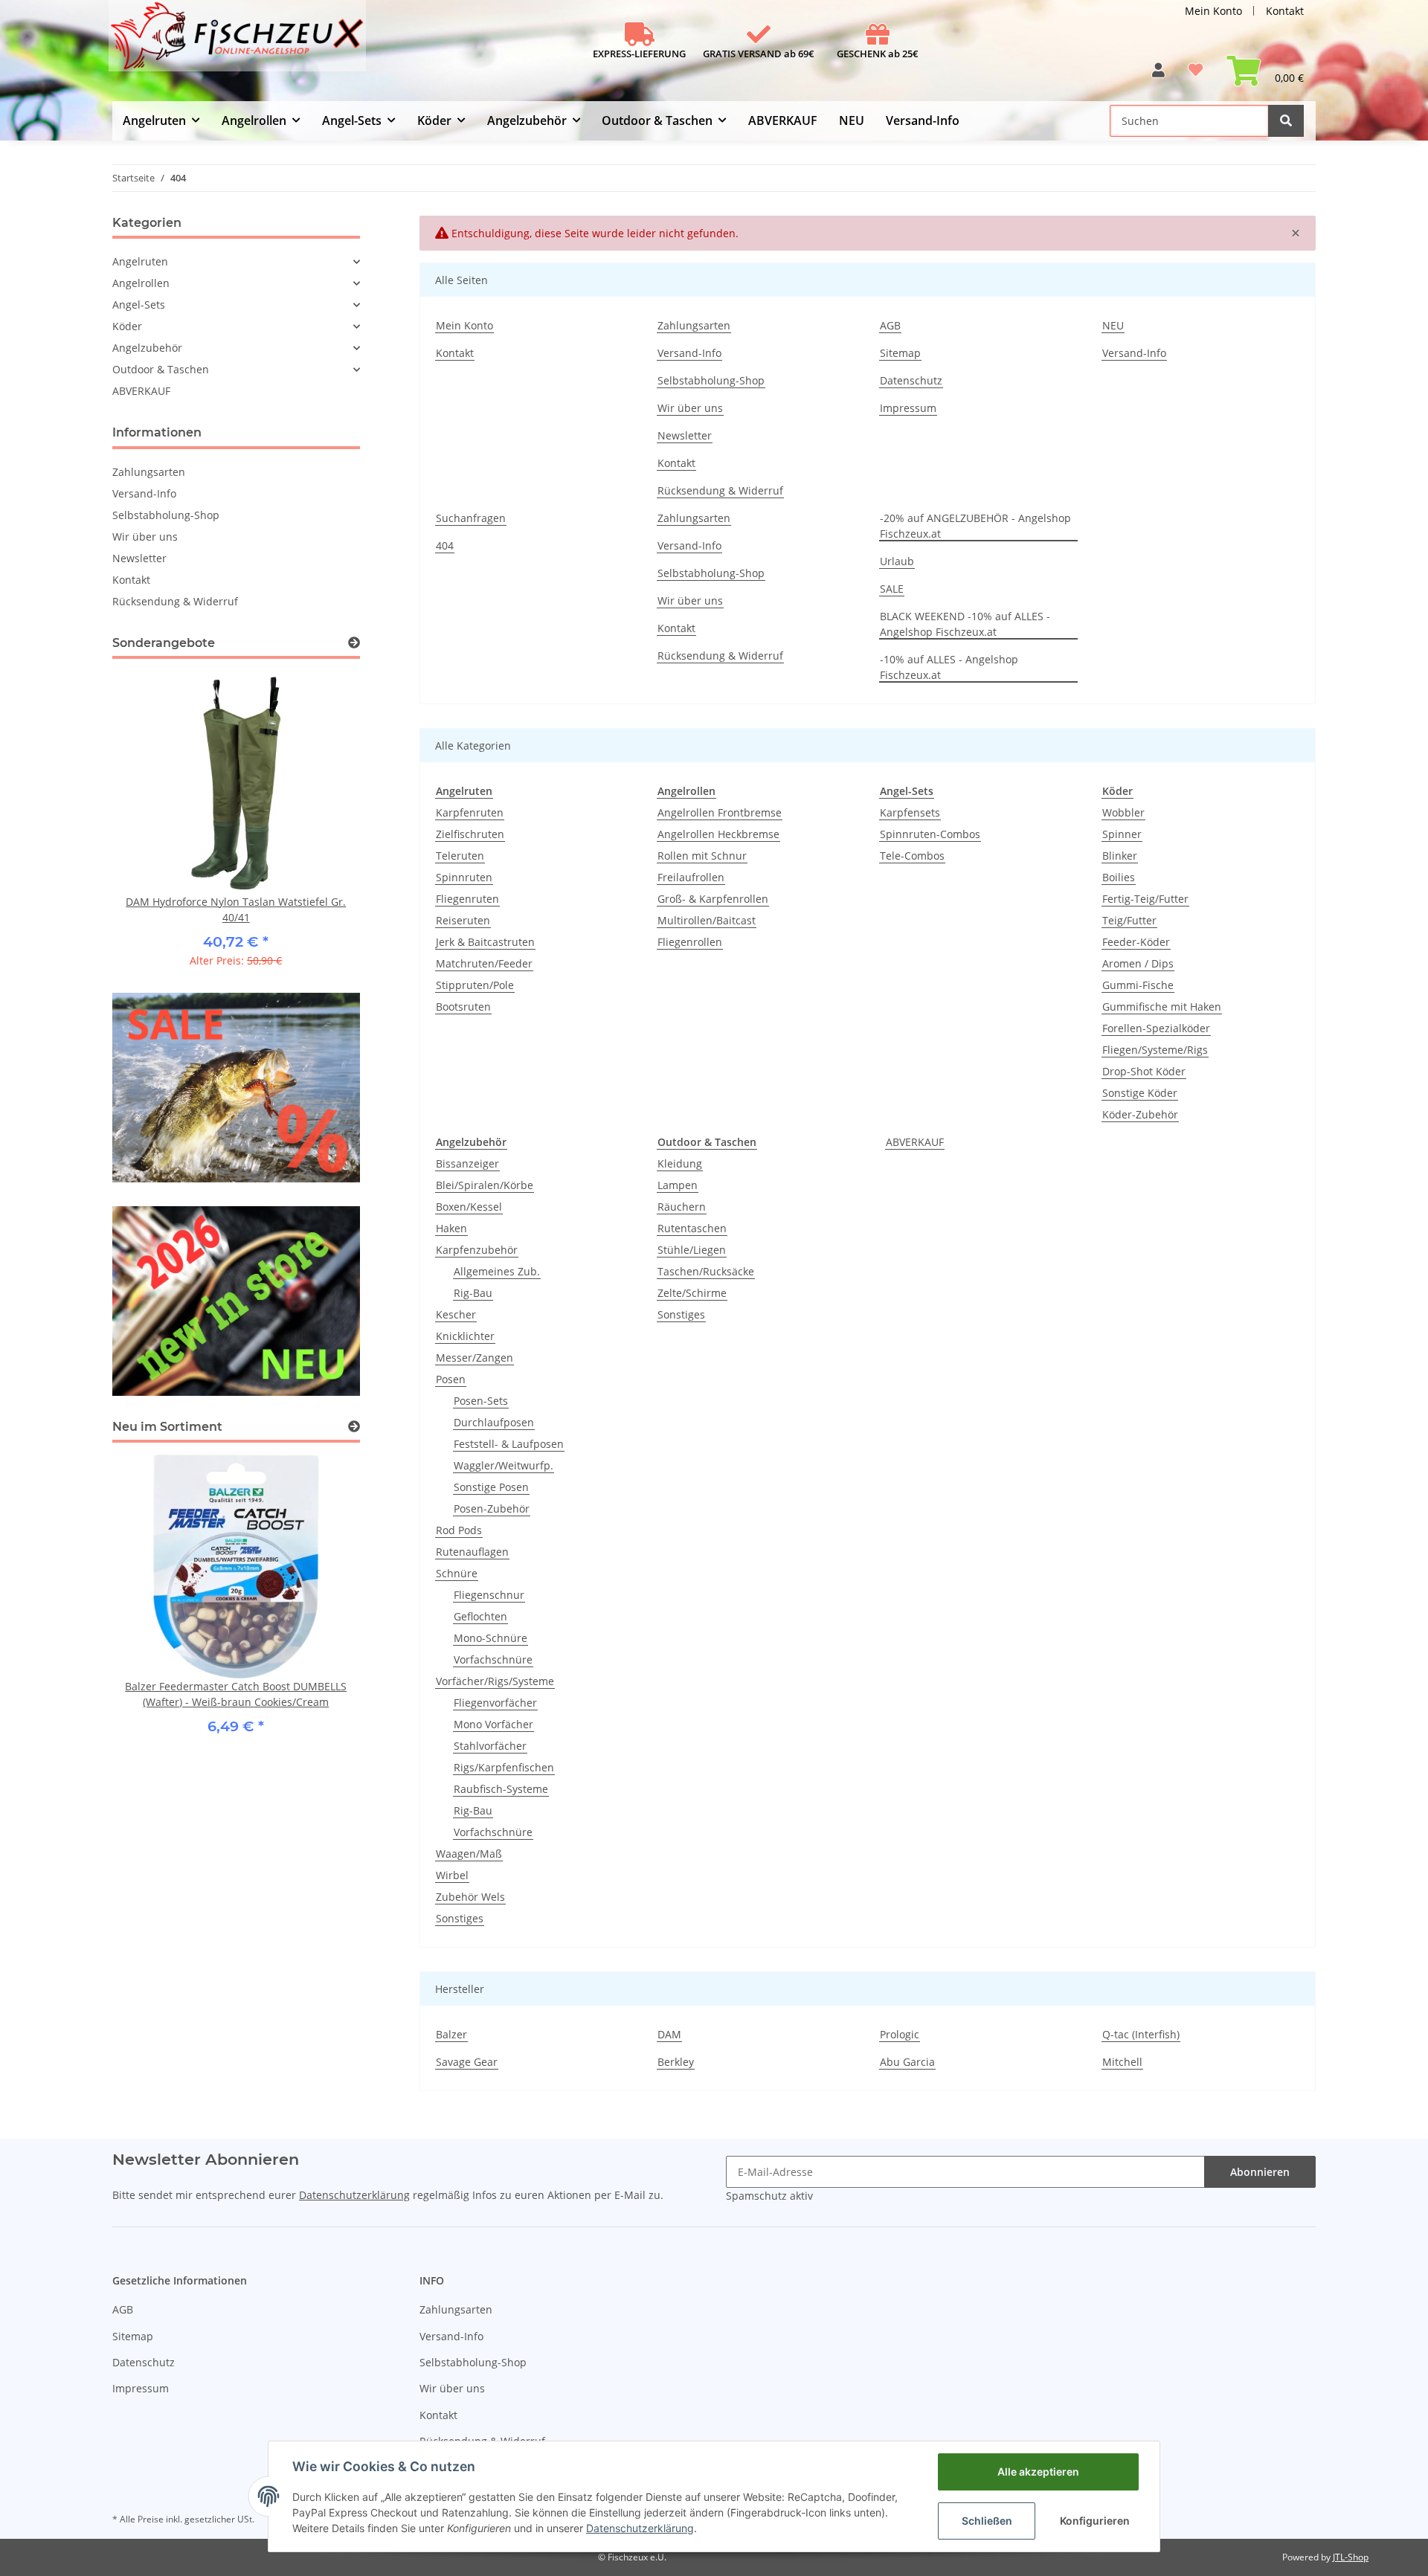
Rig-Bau (473, 1293)
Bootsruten (463, 1007)
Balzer (451, 2034)
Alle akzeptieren (1038, 2472)
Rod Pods (459, 1530)
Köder (127, 326)
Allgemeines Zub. (497, 1271)
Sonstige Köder (1140, 1093)
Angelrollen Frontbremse (720, 812)
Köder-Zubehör (1140, 1114)
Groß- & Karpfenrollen (713, 899)
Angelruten (140, 261)
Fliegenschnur (489, 1595)
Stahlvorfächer (490, 1746)
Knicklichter (465, 1336)
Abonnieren (1260, 2172)
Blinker (1120, 856)
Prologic (900, 2034)
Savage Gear (467, 2062)
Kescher (456, 1314)
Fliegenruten (467, 899)
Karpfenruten (470, 812)
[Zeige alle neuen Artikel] (354, 1427)
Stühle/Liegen (692, 1250)
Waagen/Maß (469, 1854)
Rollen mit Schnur (702, 856)
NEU (852, 120)
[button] (1158, 75)
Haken (451, 1228)
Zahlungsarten (694, 325)
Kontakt (1285, 11)
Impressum (908, 408)
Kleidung (680, 1163)
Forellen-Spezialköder (1156, 1028)
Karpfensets (910, 812)
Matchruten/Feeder (484, 963)
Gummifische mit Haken (1162, 1007)
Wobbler (1123, 812)
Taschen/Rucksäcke (706, 1271)
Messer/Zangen (475, 1358)
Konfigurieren (1095, 2521)
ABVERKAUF (915, 1142)
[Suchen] (1286, 121)
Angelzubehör (147, 348)
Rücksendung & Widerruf (720, 490)
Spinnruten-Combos (930, 834)
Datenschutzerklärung (354, 2195)
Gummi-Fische (1138, 985)
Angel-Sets (139, 305)
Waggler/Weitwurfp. (504, 1465)
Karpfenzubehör (477, 1250)
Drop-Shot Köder (1144, 1071)
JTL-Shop (1351, 2557)
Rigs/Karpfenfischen (504, 1767)
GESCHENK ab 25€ (878, 54)
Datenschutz (911, 380)
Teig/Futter (1129, 920)
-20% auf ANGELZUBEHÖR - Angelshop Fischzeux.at (975, 526)
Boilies (1119, 877)
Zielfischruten (470, 834)
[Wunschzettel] (1196, 75)
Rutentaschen (692, 1228)
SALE (892, 589)
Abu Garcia (907, 2062)
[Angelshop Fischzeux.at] (239, 42)
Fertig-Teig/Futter (1145, 899)
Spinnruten (464, 877)
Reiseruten (463, 920)
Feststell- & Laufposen (509, 1444)
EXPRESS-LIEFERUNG (639, 54)
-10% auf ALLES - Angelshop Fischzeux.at (949, 667)
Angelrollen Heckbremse (718, 834)
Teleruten (460, 856)
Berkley (676, 2062)
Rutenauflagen (472, 1552)
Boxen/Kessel (469, 1207)
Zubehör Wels (470, 1897)
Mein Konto (1213, 11)
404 (445, 545)
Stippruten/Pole (475, 985)
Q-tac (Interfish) (1141, 2034)
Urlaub (897, 561)
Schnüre (457, 1573)
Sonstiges (460, 1918)
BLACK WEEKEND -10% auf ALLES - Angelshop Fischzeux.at (965, 624)
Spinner (1122, 834)
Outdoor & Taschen (161, 369)
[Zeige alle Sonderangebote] (354, 643)
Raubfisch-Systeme (501, 1789)
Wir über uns (690, 408)
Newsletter (685, 435)
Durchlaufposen (494, 1422)
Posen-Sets (481, 1401)
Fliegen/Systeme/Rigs (1155, 1050)
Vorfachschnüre (493, 1659)
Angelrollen (141, 283)
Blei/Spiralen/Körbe (485, 1185)
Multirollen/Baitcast (707, 920)
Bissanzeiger (467, 1163)
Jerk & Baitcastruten (485, 942)
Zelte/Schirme (692, 1293)
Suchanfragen (471, 518)
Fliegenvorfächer (495, 1703)
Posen (451, 1379)
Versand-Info (923, 120)
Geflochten (480, 1616)
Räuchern (682, 1207)
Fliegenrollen (690, 942)
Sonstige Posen (491, 1487)
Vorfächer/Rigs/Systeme (495, 1681)
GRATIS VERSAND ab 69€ (759, 54)
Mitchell (1122, 2062)
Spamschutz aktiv (769, 2196)
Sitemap (900, 353)
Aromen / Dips (1138, 963)
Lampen (678, 1185)
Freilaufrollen (691, 877)
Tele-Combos (912, 856)
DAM (669, 2034)
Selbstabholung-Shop (711, 380)
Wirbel (452, 1875)
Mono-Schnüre (491, 1638)
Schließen (987, 2521)
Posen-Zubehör (492, 1508)
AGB (890, 325)
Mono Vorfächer (493, 1724)
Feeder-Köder (1136, 942)
